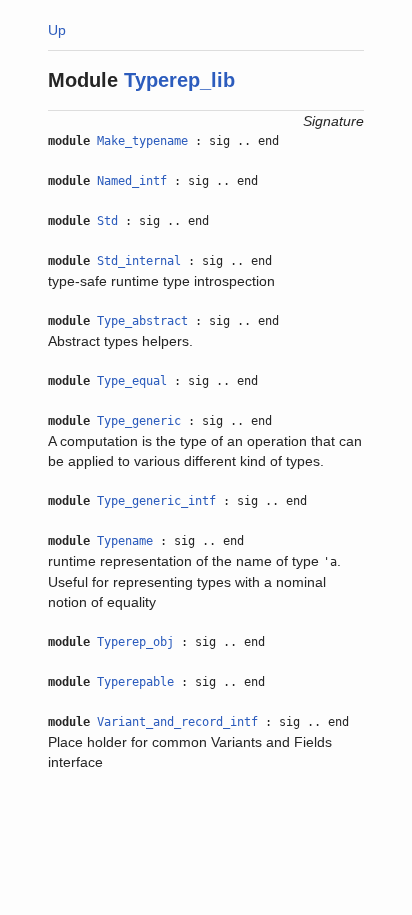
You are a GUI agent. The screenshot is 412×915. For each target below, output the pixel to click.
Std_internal (139, 261)
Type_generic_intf (156, 501)
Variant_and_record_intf (177, 722)
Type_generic (139, 421)
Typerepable (135, 682)
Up (57, 30)
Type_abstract (142, 321)
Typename (125, 541)
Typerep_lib (179, 80)
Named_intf (132, 181)
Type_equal (132, 381)
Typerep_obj (135, 642)
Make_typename (142, 141)
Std (107, 221)
